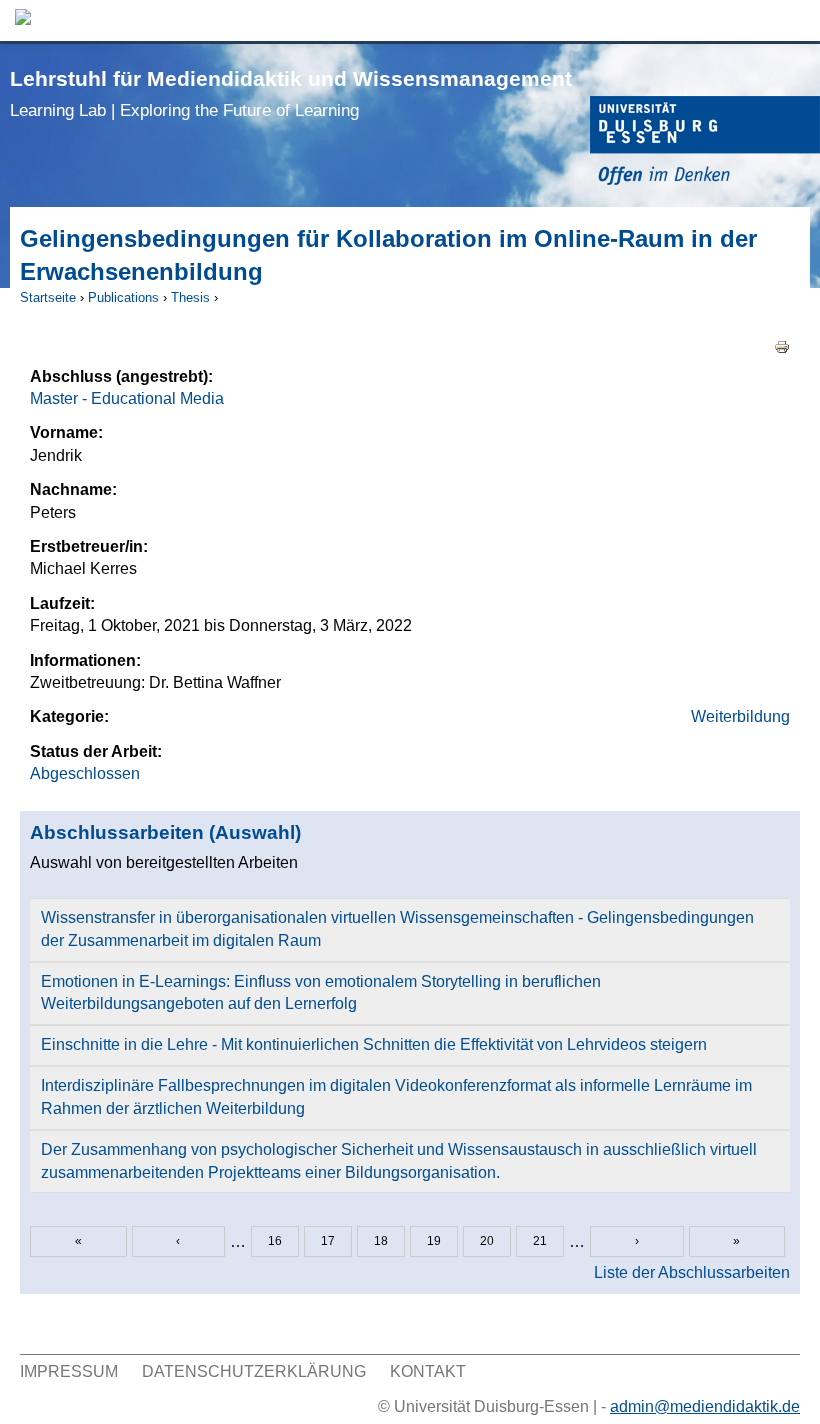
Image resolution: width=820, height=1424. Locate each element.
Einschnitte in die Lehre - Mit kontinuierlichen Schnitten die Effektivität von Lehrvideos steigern (374, 1044)
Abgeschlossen (85, 773)
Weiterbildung (740, 716)
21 (540, 1241)
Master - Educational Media (127, 398)
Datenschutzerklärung (254, 1371)
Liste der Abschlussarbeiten (692, 1272)
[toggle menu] (795, 20)
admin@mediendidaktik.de (705, 1406)
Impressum (69, 1371)
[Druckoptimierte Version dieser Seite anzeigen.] (782, 345)
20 (487, 1241)
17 (328, 1241)
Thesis (190, 297)
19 (434, 1241)
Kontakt (428, 1371)
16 (275, 1241)
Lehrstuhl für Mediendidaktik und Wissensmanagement (291, 93)
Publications (123, 297)
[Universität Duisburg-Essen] (705, 143)
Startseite (48, 297)
